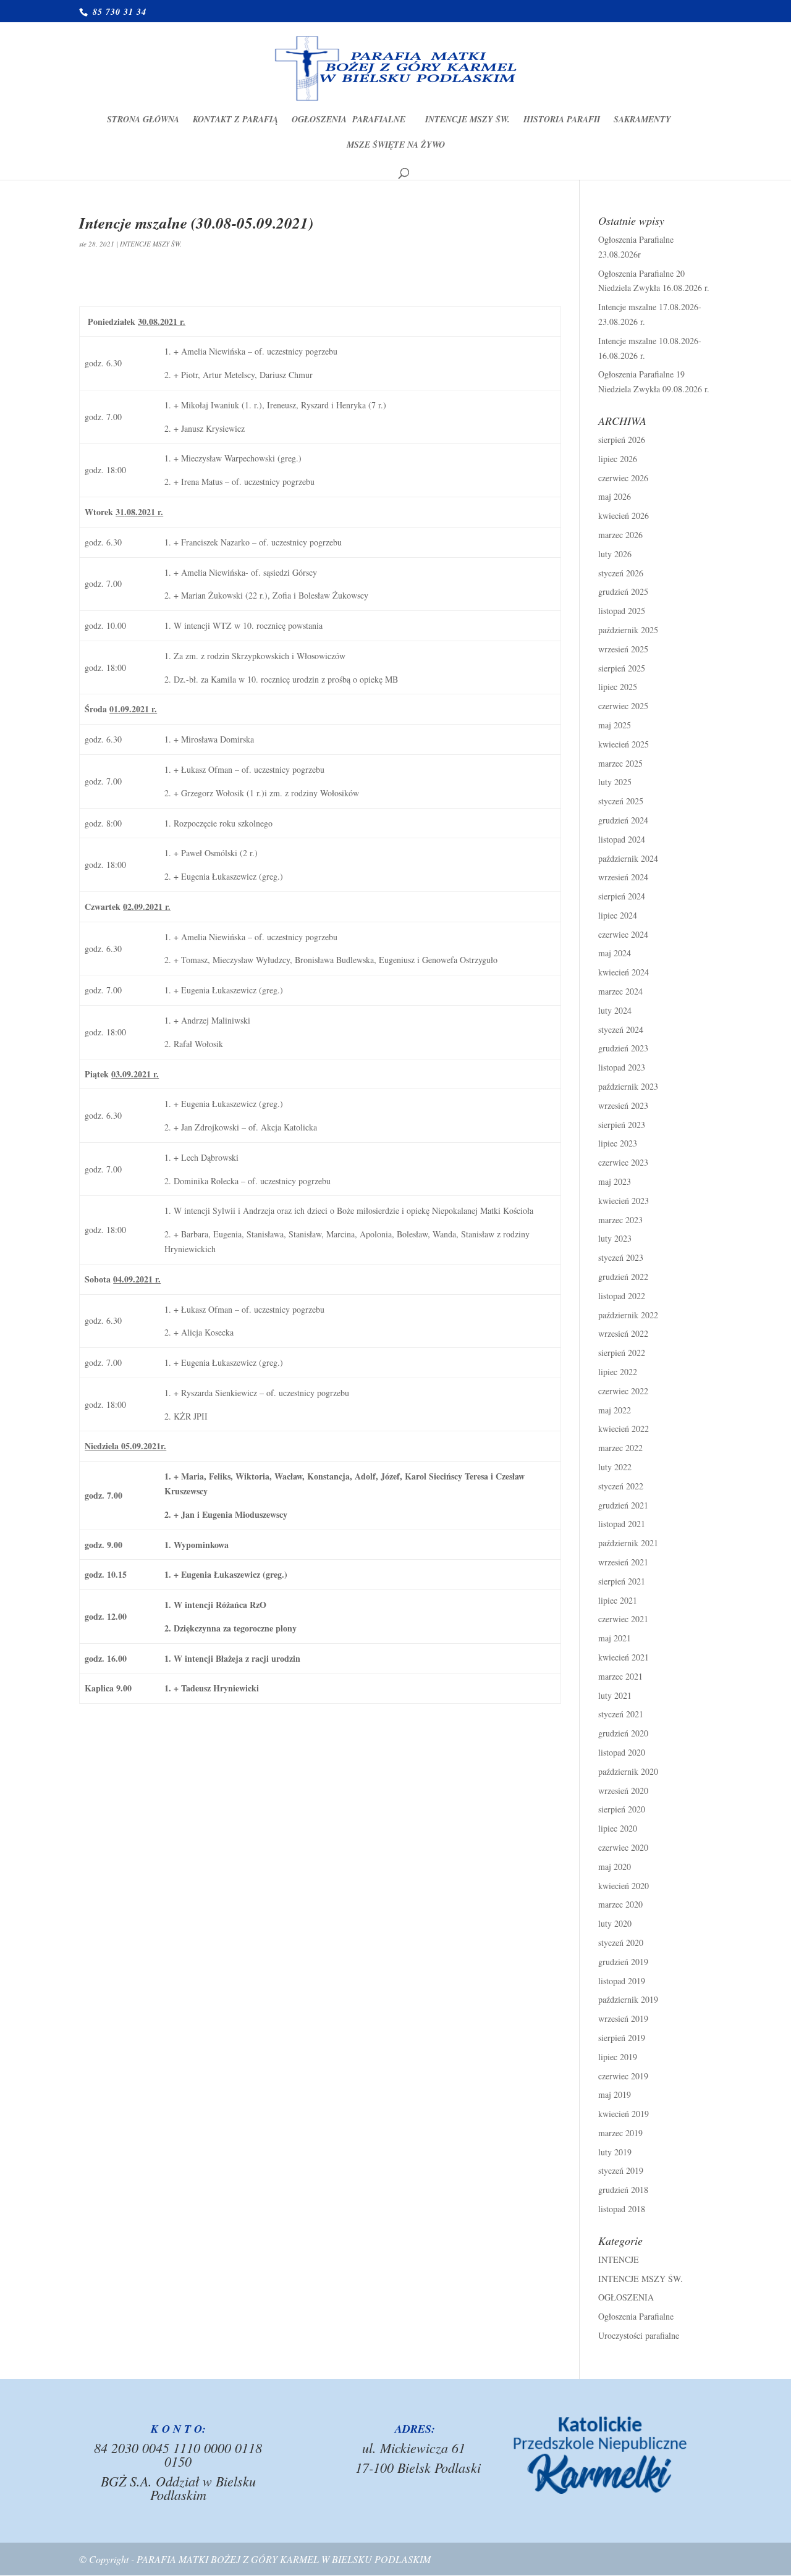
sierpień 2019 (622, 2038)
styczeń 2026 (621, 573)
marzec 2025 (620, 763)
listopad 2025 (622, 611)
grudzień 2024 (623, 820)
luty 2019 (615, 2152)
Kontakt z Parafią (235, 120)
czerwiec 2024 (623, 934)
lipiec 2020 (618, 1828)
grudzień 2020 (623, 1733)
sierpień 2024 (622, 896)
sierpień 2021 (622, 1581)
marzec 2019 (620, 2133)
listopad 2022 (622, 1296)
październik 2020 (628, 1771)
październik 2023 (628, 1086)
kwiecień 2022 (624, 1429)
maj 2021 (615, 1638)
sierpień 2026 (622, 440)
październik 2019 (628, 1999)
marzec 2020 (620, 1904)
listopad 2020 (622, 1752)
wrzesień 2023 (623, 1105)
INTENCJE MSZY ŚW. (467, 120)
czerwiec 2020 (623, 1847)
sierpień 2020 (622, 1809)
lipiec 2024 (618, 915)
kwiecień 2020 (624, 1886)
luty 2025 (615, 782)
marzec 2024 (620, 991)
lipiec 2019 (618, 2057)
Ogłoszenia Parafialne (352, 120)
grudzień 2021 (623, 1505)
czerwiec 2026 (623, 478)
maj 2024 (615, 953)
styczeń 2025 (621, 801)
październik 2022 (628, 1315)
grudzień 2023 (623, 1048)
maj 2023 (615, 1181)
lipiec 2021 (618, 1600)
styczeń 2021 (621, 1714)
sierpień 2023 (622, 1125)
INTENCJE (619, 2259)
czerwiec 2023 (623, 1162)
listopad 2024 (622, 839)
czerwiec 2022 (623, 1391)
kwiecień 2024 (624, 972)
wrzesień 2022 (623, 1333)
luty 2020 (615, 1923)
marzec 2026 (620, 535)
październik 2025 (628, 630)
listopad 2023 (622, 1067)
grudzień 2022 (623, 1277)
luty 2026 (615, 554)
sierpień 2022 (622, 1353)
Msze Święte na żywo (396, 145)
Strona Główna (143, 120)
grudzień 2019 (623, 1962)
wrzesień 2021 (623, 1562)
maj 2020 (615, 1867)
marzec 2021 (620, 1676)
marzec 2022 (620, 1448)
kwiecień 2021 (624, 1657)
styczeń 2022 (621, 1486)
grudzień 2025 (623, 591)
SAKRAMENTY (642, 120)
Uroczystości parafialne (639, 2335)
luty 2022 (615, 1467)
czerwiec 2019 (623, 2076)
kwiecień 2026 (624, 516)
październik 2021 (628, 1543)
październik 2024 (628, 858)
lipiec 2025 (618, 687)
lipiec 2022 (618, 1372)
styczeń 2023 (621, 1257)
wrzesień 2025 (623, 649)
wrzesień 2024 (623, 877)
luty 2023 (615, 1238)
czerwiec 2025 (623, 706)
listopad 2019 (622, 1981)
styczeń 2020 (621, 1943)
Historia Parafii (562, 120)
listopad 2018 (622, 2209)
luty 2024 (615, 1010)
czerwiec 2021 (623, 1619)
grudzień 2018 (623, 2190)
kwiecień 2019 (624, 2114)
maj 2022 (615, 1410)
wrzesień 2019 (623, 2018)
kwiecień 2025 (624, 744)
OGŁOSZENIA (626, 2297)
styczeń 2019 (621, 2170)
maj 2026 (615, 496)
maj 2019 (615, 2094)
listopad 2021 (622, 1524)
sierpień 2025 (622, 668)
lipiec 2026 (618, 459)
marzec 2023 (620, 1220)
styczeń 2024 (621, 1029)
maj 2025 (615, 725)
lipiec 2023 (618, 1143)
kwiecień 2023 (624, 1201)
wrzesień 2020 (623, 1791)
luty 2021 (615, 1695)
